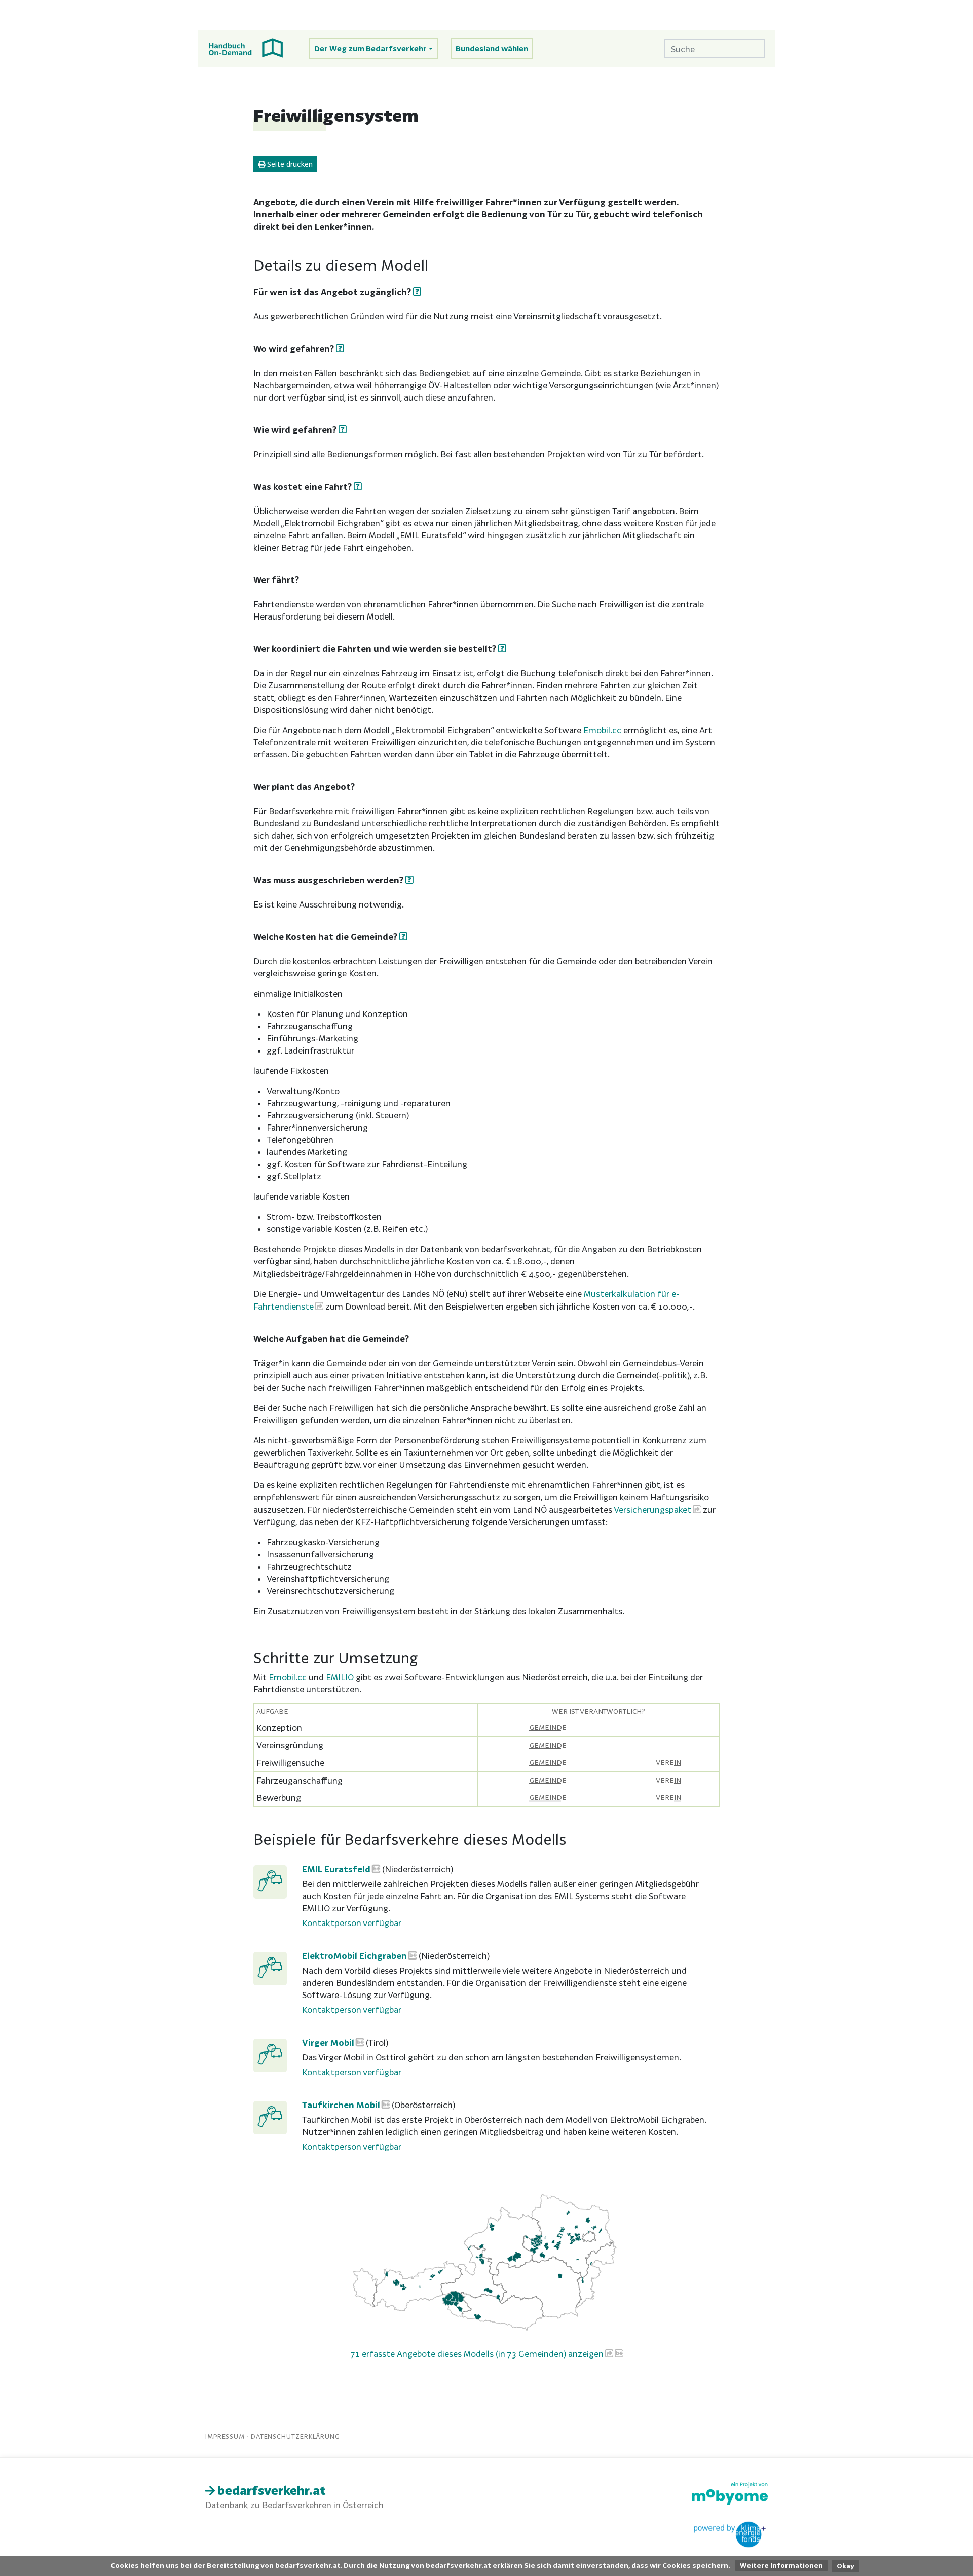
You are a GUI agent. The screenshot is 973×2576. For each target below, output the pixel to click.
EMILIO (340, 1677)
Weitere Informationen (781, 2565)
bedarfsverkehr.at (270, 2491)
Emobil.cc (602, 730)
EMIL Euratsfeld (336, 1869)
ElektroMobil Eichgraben (354, 1956)
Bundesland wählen (492, 48)
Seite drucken (289, 164)
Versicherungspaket (652, 1510)
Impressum (225, 2436)
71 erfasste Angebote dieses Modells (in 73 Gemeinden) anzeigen (477, 2354)
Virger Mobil (328, 2042)
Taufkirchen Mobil (341, 2105)
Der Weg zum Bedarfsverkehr (370, 48)
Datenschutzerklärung (295, 2436)
